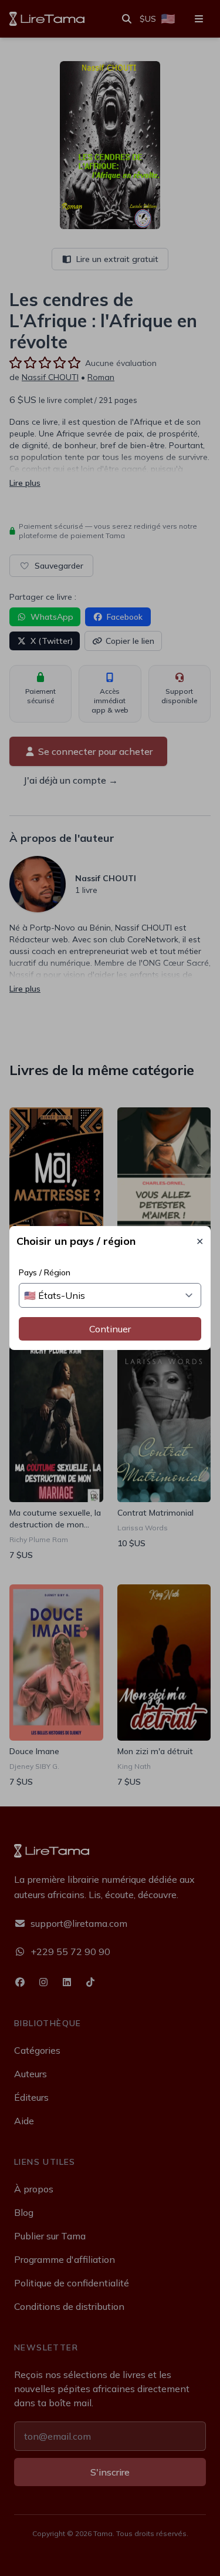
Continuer (110, 1329)
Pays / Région (45, 1272)
